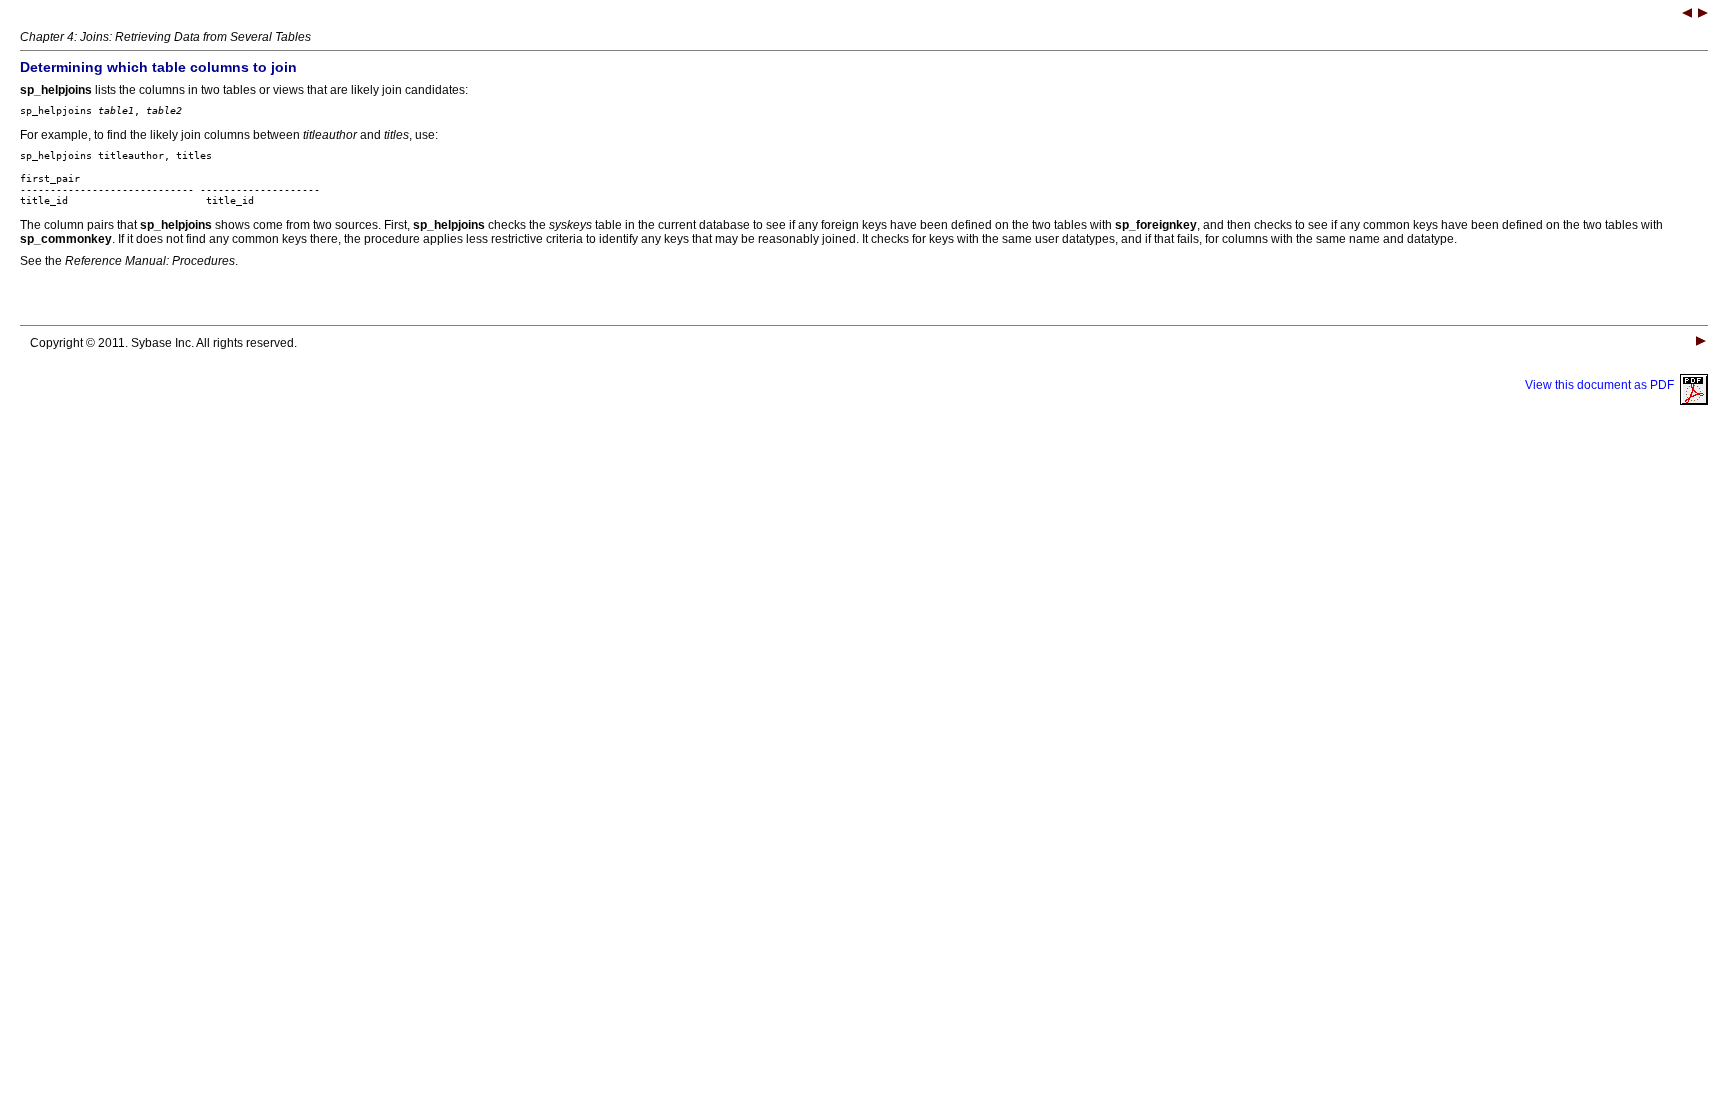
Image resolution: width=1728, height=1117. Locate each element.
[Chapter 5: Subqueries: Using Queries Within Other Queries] (1703, 15)
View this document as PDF (1602, 385)
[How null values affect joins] (1687, 15)
